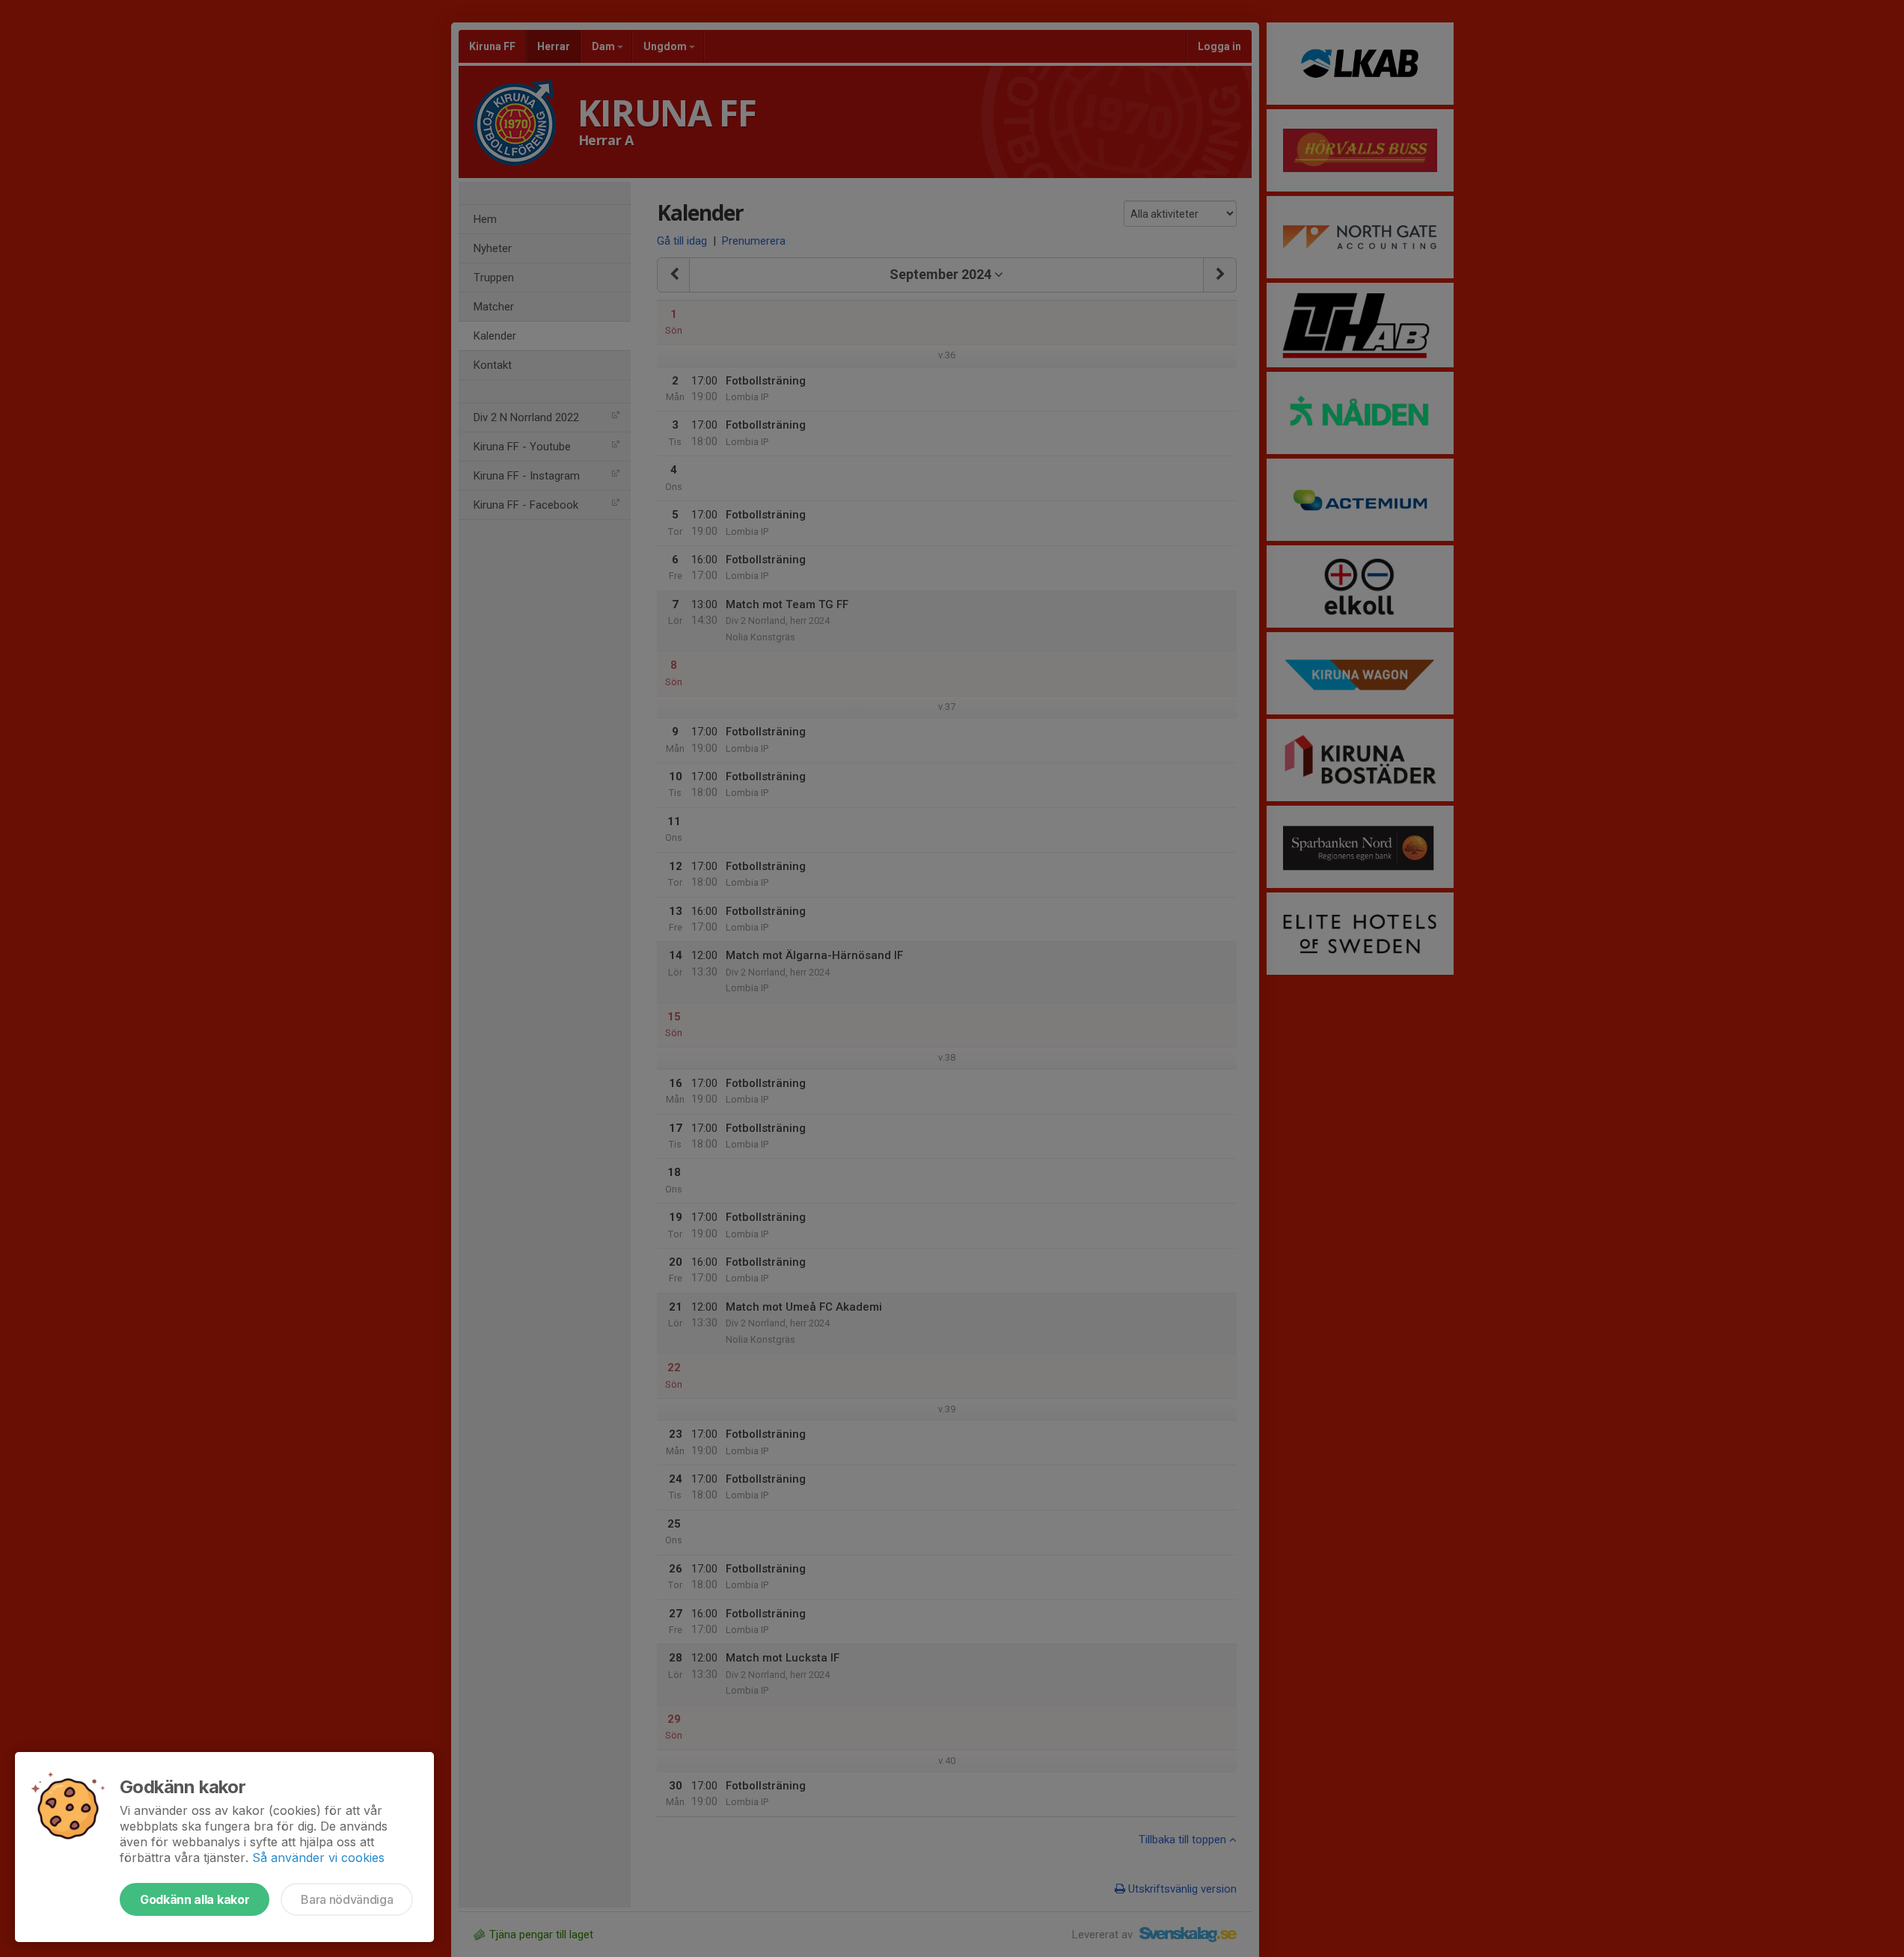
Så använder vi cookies (318, 1858)
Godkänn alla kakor (195, 1899)
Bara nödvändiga (347, 1899)
